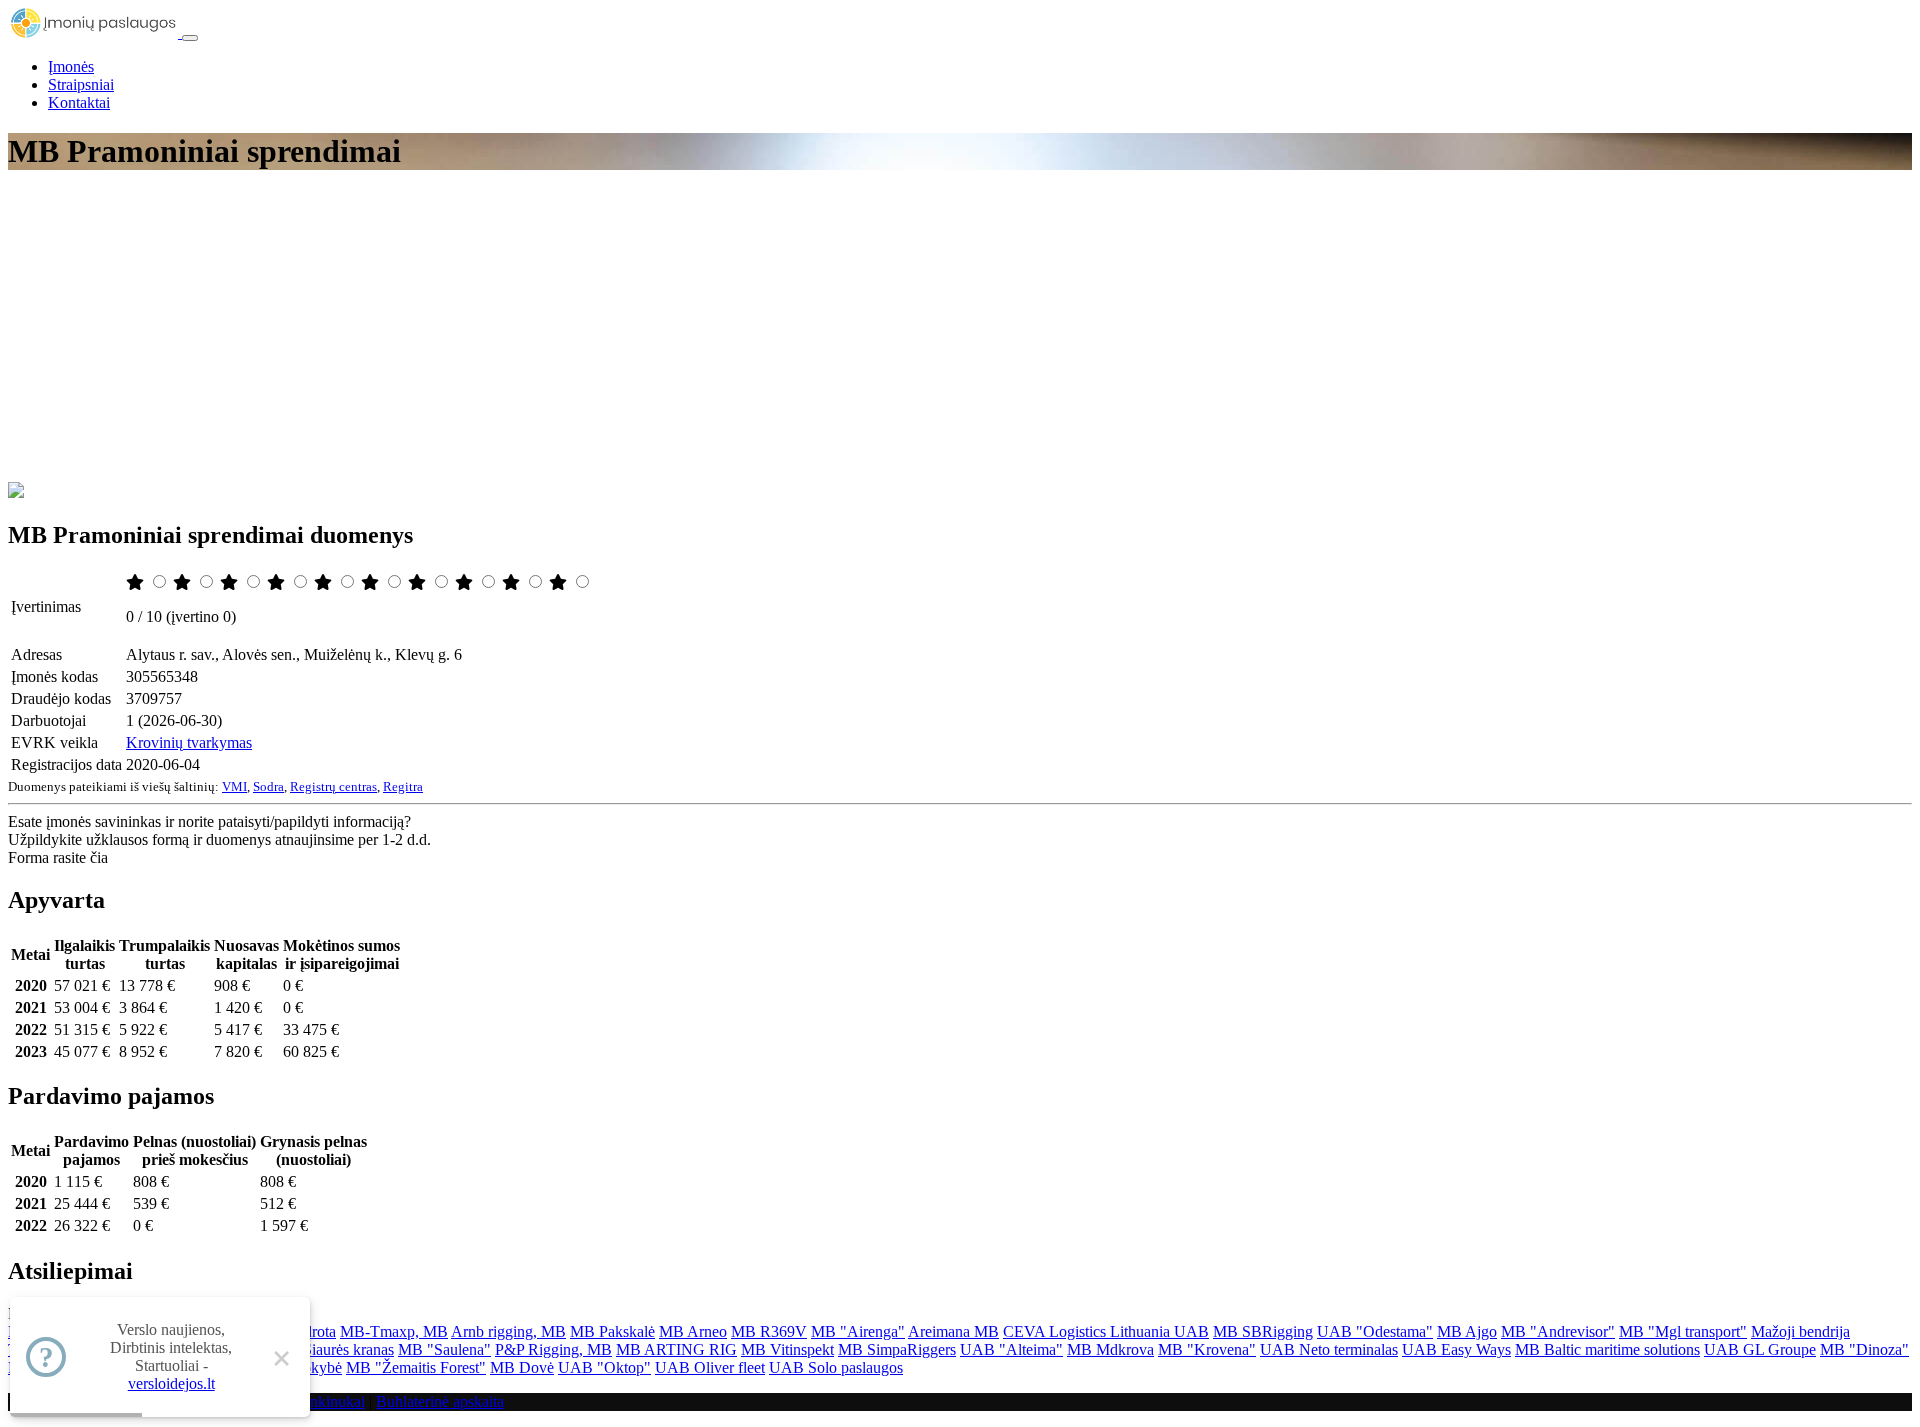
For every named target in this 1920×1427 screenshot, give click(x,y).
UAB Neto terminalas (1329, 1349)
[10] (560, 582)
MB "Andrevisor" (1558, 1331)
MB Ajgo (1467, 1331)
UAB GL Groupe (1760, 1349)
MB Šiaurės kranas (334, 1349)
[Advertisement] (960, 332)
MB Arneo (693, 1331)
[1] (137, 582)
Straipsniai (81, 84)
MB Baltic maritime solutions (1607, 1349)
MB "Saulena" (444, 1349)
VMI (234, 786)
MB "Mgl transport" (1683, 1331)
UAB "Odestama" (1375, 1331)
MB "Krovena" (1207, 1349)
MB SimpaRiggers (897, 1349)
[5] (325, 582)
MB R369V (769, 1331)
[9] (513, 582)
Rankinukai (328, 1401)
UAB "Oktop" (604, 1367)
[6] (372, 582)
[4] (278, 582)
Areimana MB (953, 1331)
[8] (466, 582)
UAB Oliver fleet (710, 1367)
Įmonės (71, 66)
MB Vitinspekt (787, 1349)
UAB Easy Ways (1456, 1349)
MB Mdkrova (1110, 1349)
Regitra (403, 786)
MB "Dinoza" (1864, 1349)
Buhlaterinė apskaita (440, 1401)
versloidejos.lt (171, 1383)
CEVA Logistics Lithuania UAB (1106, 1331)
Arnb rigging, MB (508, 1331)
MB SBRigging (1263, 1331)
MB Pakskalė (612, 1331)
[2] (184, 582)
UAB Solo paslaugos (836, 1367)
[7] (419, 582)
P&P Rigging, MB (553, 1349)
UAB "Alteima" (1011, 1349)
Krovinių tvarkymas (189, 742)
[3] (231, 582)
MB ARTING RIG (676, 1349)
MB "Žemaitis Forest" (416, 1367)
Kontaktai (79, 102)
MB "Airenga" (858, 1331)
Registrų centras (333, 786)
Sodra (268, 786)
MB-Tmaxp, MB (394, 1331)
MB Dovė (522, 1367)
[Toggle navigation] (190, 38)
